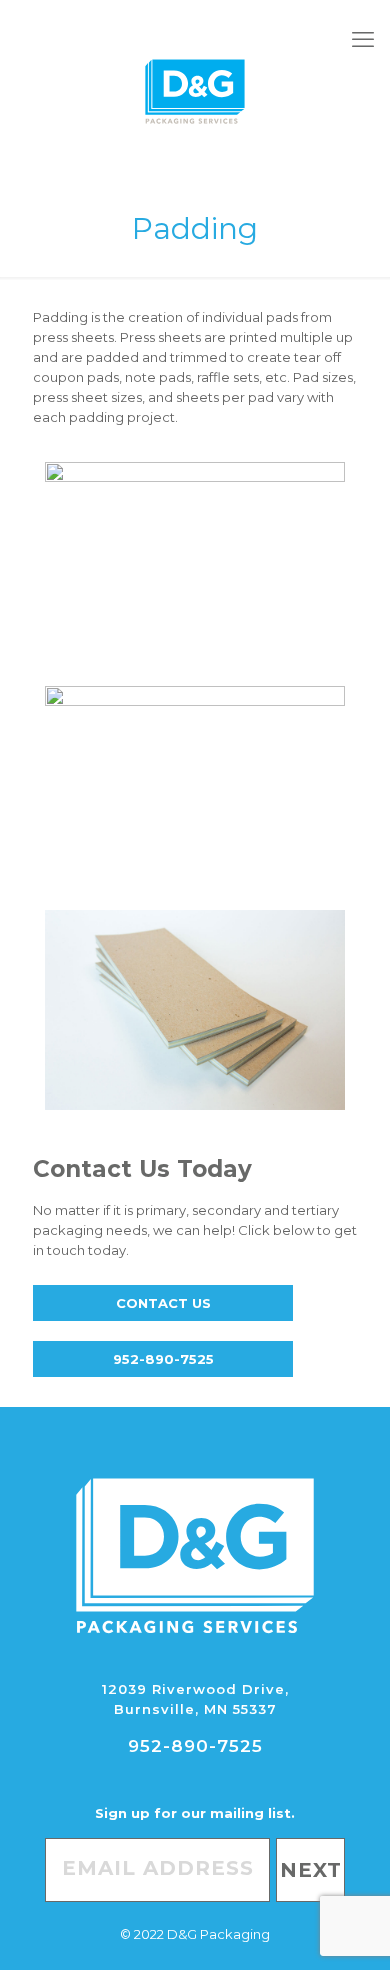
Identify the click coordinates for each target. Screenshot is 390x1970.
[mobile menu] (363, 40)
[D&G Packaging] (195, 90)
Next (311, 1870)
